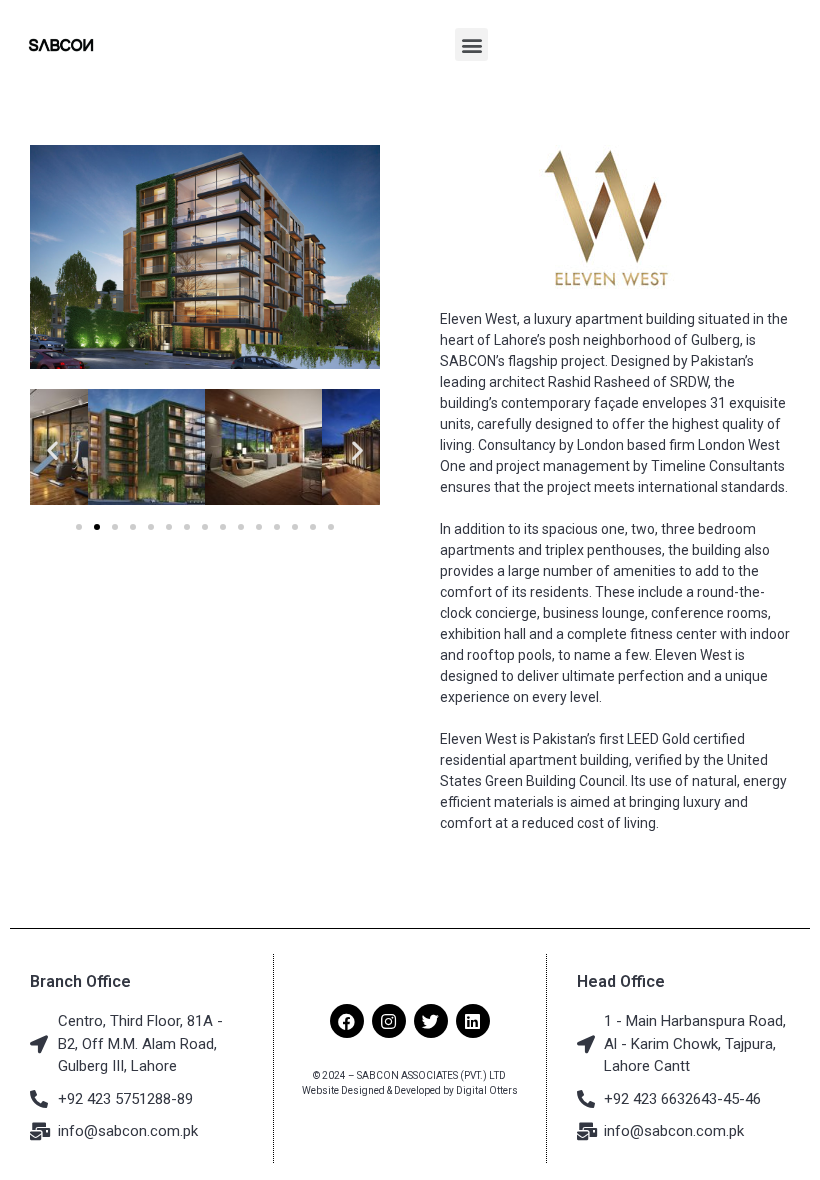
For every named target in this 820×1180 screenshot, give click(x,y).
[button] (471, 44)
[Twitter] (431, 1021)
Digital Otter (484, 1090)
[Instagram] (389, 1021)
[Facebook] (347, 1021)
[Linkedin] (473, 1021)
